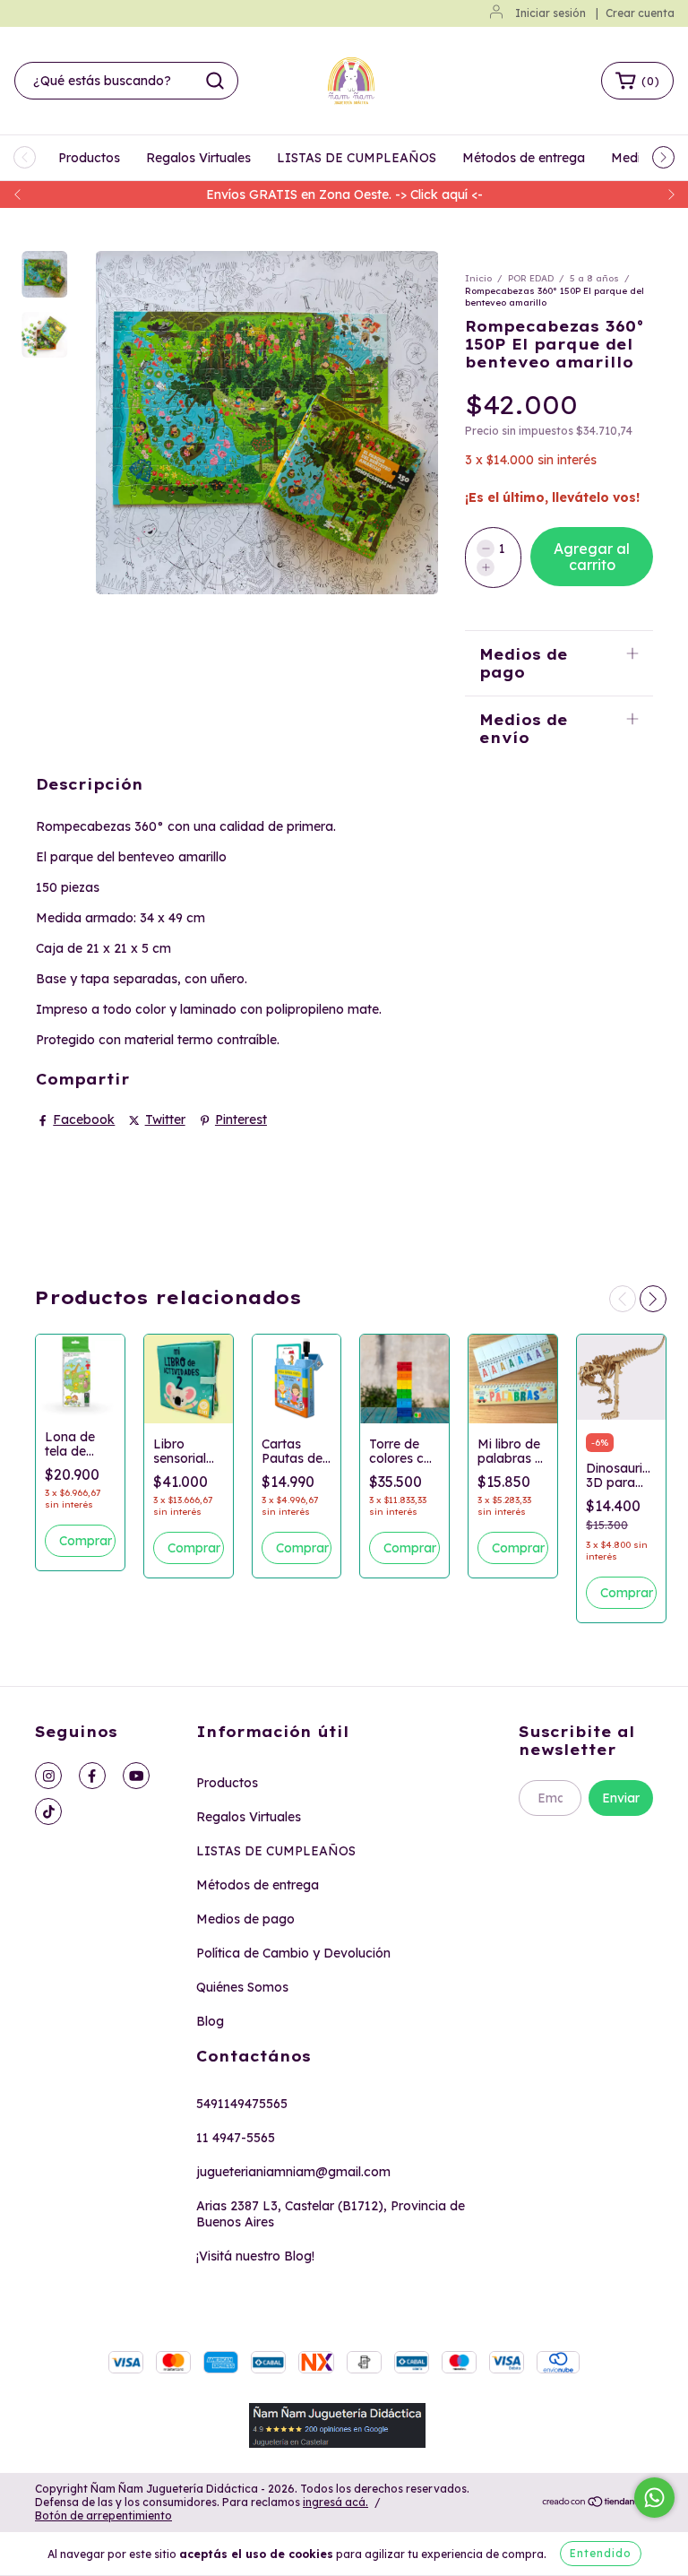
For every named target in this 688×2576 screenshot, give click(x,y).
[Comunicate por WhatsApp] (654, 2498)
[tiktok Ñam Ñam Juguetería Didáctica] (48, 1811)
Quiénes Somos (242, 1987)
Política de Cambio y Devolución (293, 1953)
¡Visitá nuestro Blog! (255, 2256)
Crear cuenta (640, 13)
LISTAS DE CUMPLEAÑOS (357, 158)
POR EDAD (531, 278)
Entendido (601, 2553)
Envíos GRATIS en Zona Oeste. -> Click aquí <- (344, 194)
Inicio (478, 278)
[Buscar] (215, 81)
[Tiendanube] (597, 2503)
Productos (89, 158)
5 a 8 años (594, 278)
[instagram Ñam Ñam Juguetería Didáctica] (48, 1776)
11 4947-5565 (236, 2138)
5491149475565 (242, 2104)
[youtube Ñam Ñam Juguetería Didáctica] (136, 1776)
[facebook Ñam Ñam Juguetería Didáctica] (92, 1776)
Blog (210, 2021)
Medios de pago (245, 1919)
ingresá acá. (335, 2502)
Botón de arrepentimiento (103, 2515)
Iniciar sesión (550, 13)
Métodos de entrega (524, 158)
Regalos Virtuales (198, 158)
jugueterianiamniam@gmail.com (293, 2172)
